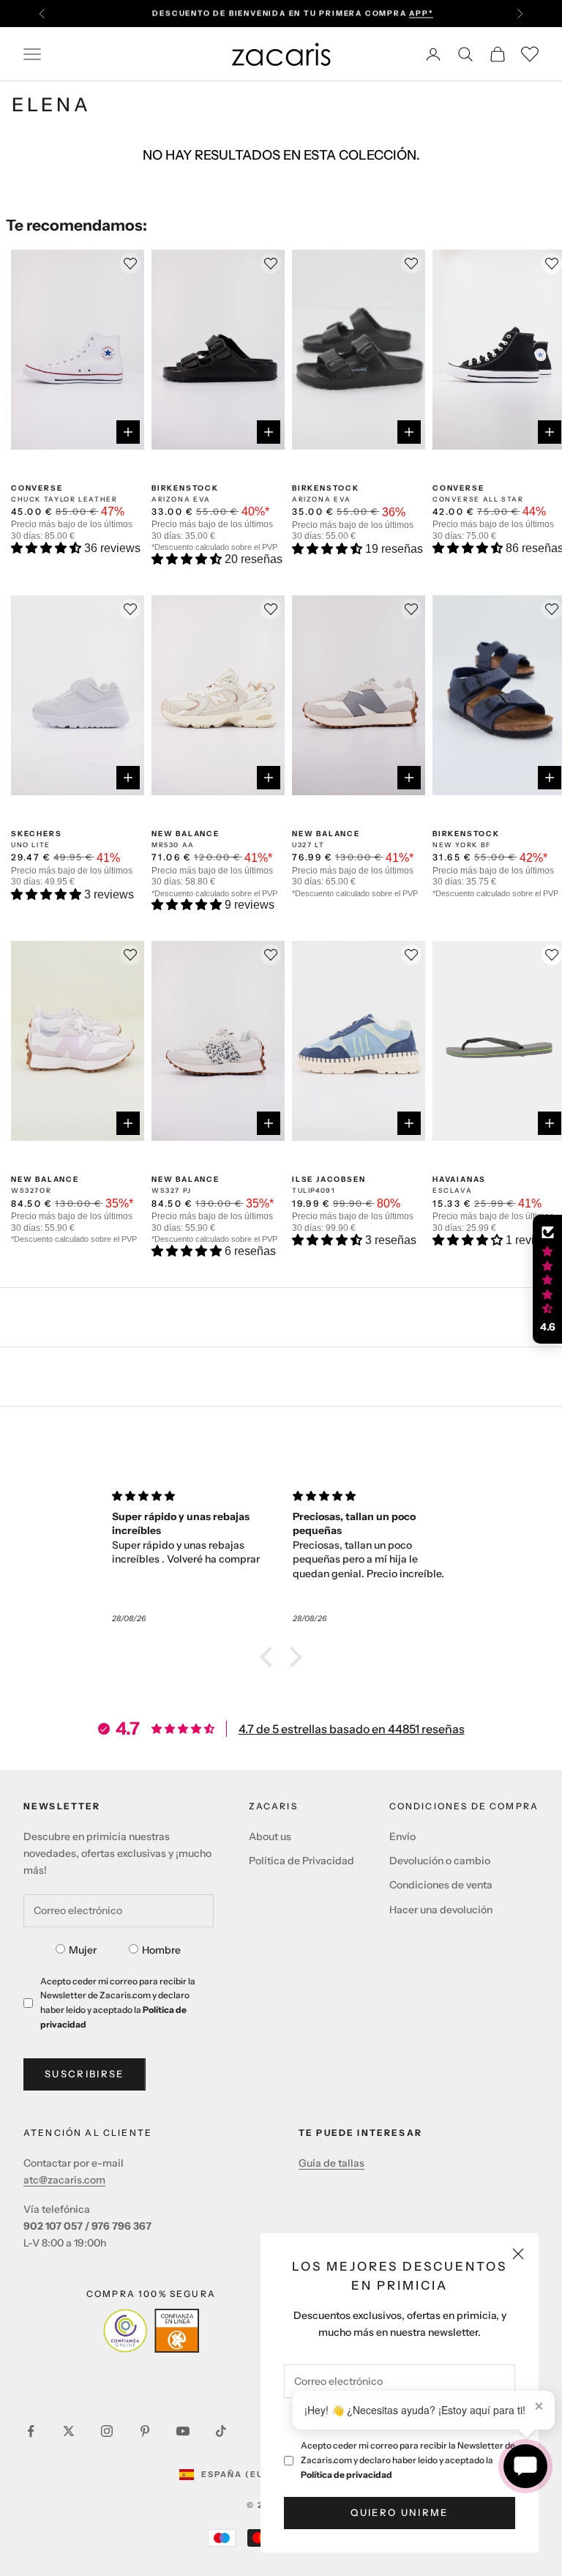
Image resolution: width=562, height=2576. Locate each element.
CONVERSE (37, 488)
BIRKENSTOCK (185, 488)
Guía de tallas (331, 2163)
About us (270, 1836)
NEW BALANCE (186, 834)
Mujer (83, 1950)
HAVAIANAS (459, 1179)
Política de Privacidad (301, 1861)
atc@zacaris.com (64, 2180)
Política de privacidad (346, 2475)
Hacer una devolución (441, 1910)
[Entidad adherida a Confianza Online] (151, 2331)
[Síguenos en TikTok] (221, 2431)
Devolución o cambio (440, 1861)
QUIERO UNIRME (399, 2512)
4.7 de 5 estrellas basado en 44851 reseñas (352, 1729)
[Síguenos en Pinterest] (145, 2431)
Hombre (161, 1950)
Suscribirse (85, 2074)
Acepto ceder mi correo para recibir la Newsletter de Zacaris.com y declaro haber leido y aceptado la (408, 2460)
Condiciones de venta (441, 1885)
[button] (48, 548)
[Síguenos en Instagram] (107, 2431)
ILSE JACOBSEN (329, 1179)
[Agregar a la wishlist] (552, 955)
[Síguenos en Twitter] (69, 2431)
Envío (402, 1836)
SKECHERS (36, 834)
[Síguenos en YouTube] (183, 2431)
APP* (421, 13)
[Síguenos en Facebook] (31, 2431)
